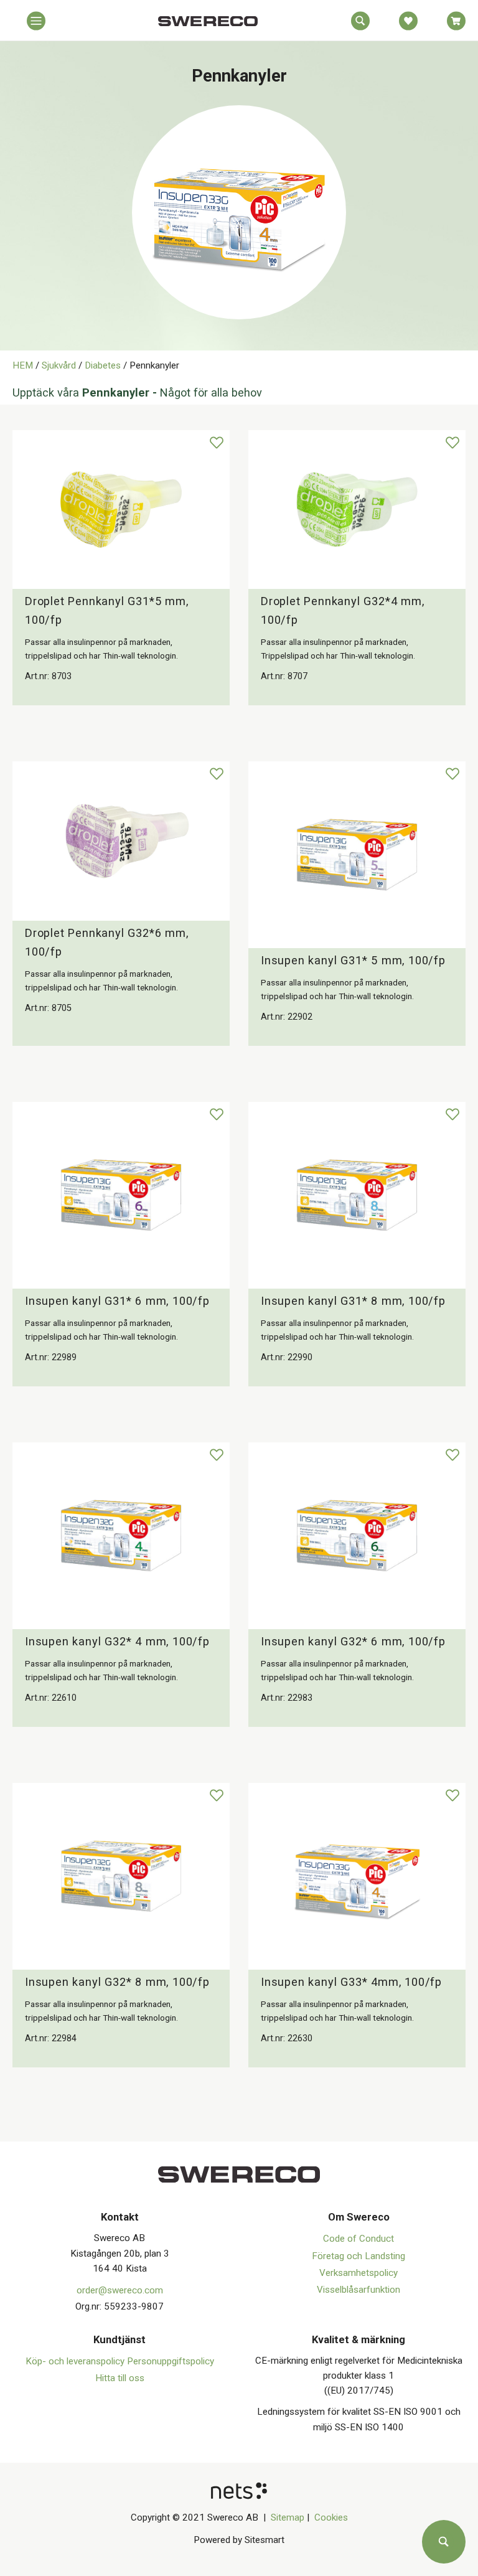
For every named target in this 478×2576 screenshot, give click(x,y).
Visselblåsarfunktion (358, 2290)
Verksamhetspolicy (358, 2273)
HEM (23, 365)
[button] (36, 24)
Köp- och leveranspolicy (76, 2361)
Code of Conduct (358, 2239)
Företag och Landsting (358, 2256)
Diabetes (103, 365)
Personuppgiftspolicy (171, 2361)
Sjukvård (59, 365)
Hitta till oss (120, 2378)
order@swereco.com (120, 2290)
